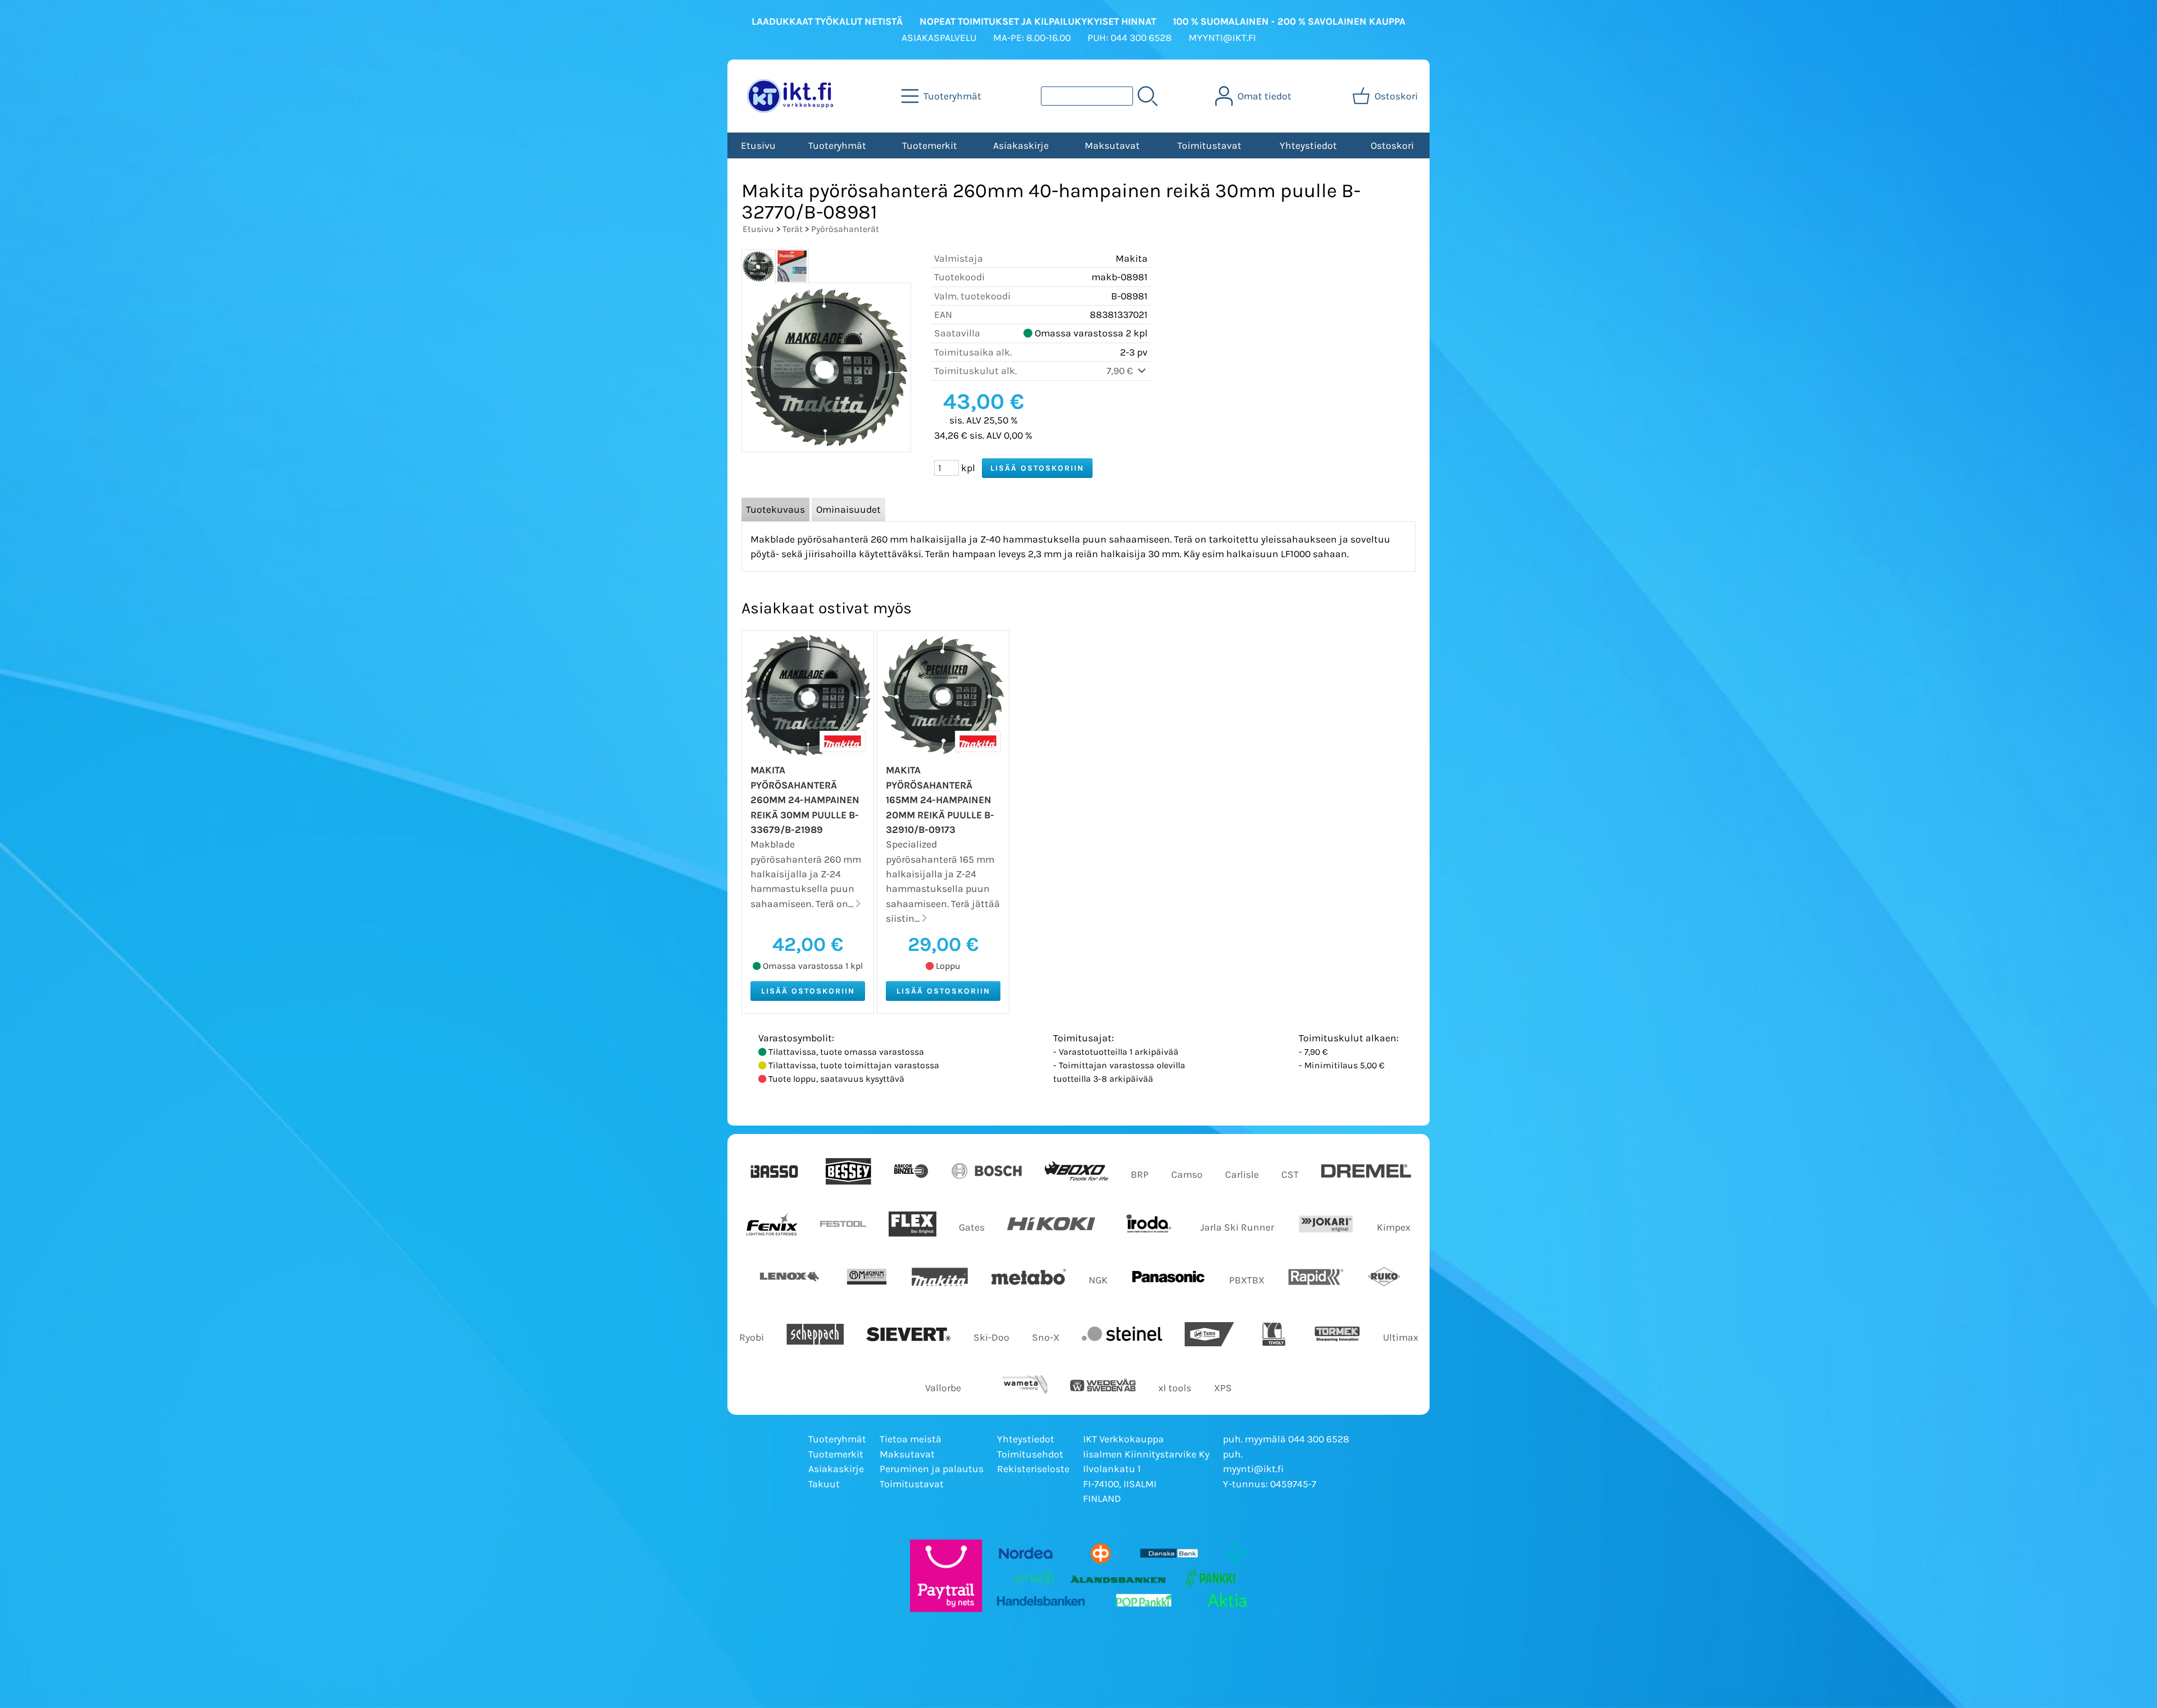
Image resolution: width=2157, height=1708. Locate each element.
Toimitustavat (1209, 145)
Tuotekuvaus (775, 509)
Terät (793, 229)
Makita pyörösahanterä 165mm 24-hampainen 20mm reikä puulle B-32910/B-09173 (940, 800)
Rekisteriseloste (1033, 1469)
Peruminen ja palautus (932, 1469)
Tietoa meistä (911, 1439)
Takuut (824, 1484)
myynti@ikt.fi (1253, 1469)
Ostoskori (1392, 145)
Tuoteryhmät (837, 145)
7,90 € (1121, 371)
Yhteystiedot (1308, 145)
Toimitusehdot (1030, 1454)
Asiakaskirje (1021, 145)
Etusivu (758, 145)
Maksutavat (1112, 145)
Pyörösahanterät (845, 229)
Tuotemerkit (930, 145)
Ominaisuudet (848, 509)
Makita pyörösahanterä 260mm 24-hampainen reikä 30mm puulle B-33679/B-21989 (805, 800)
